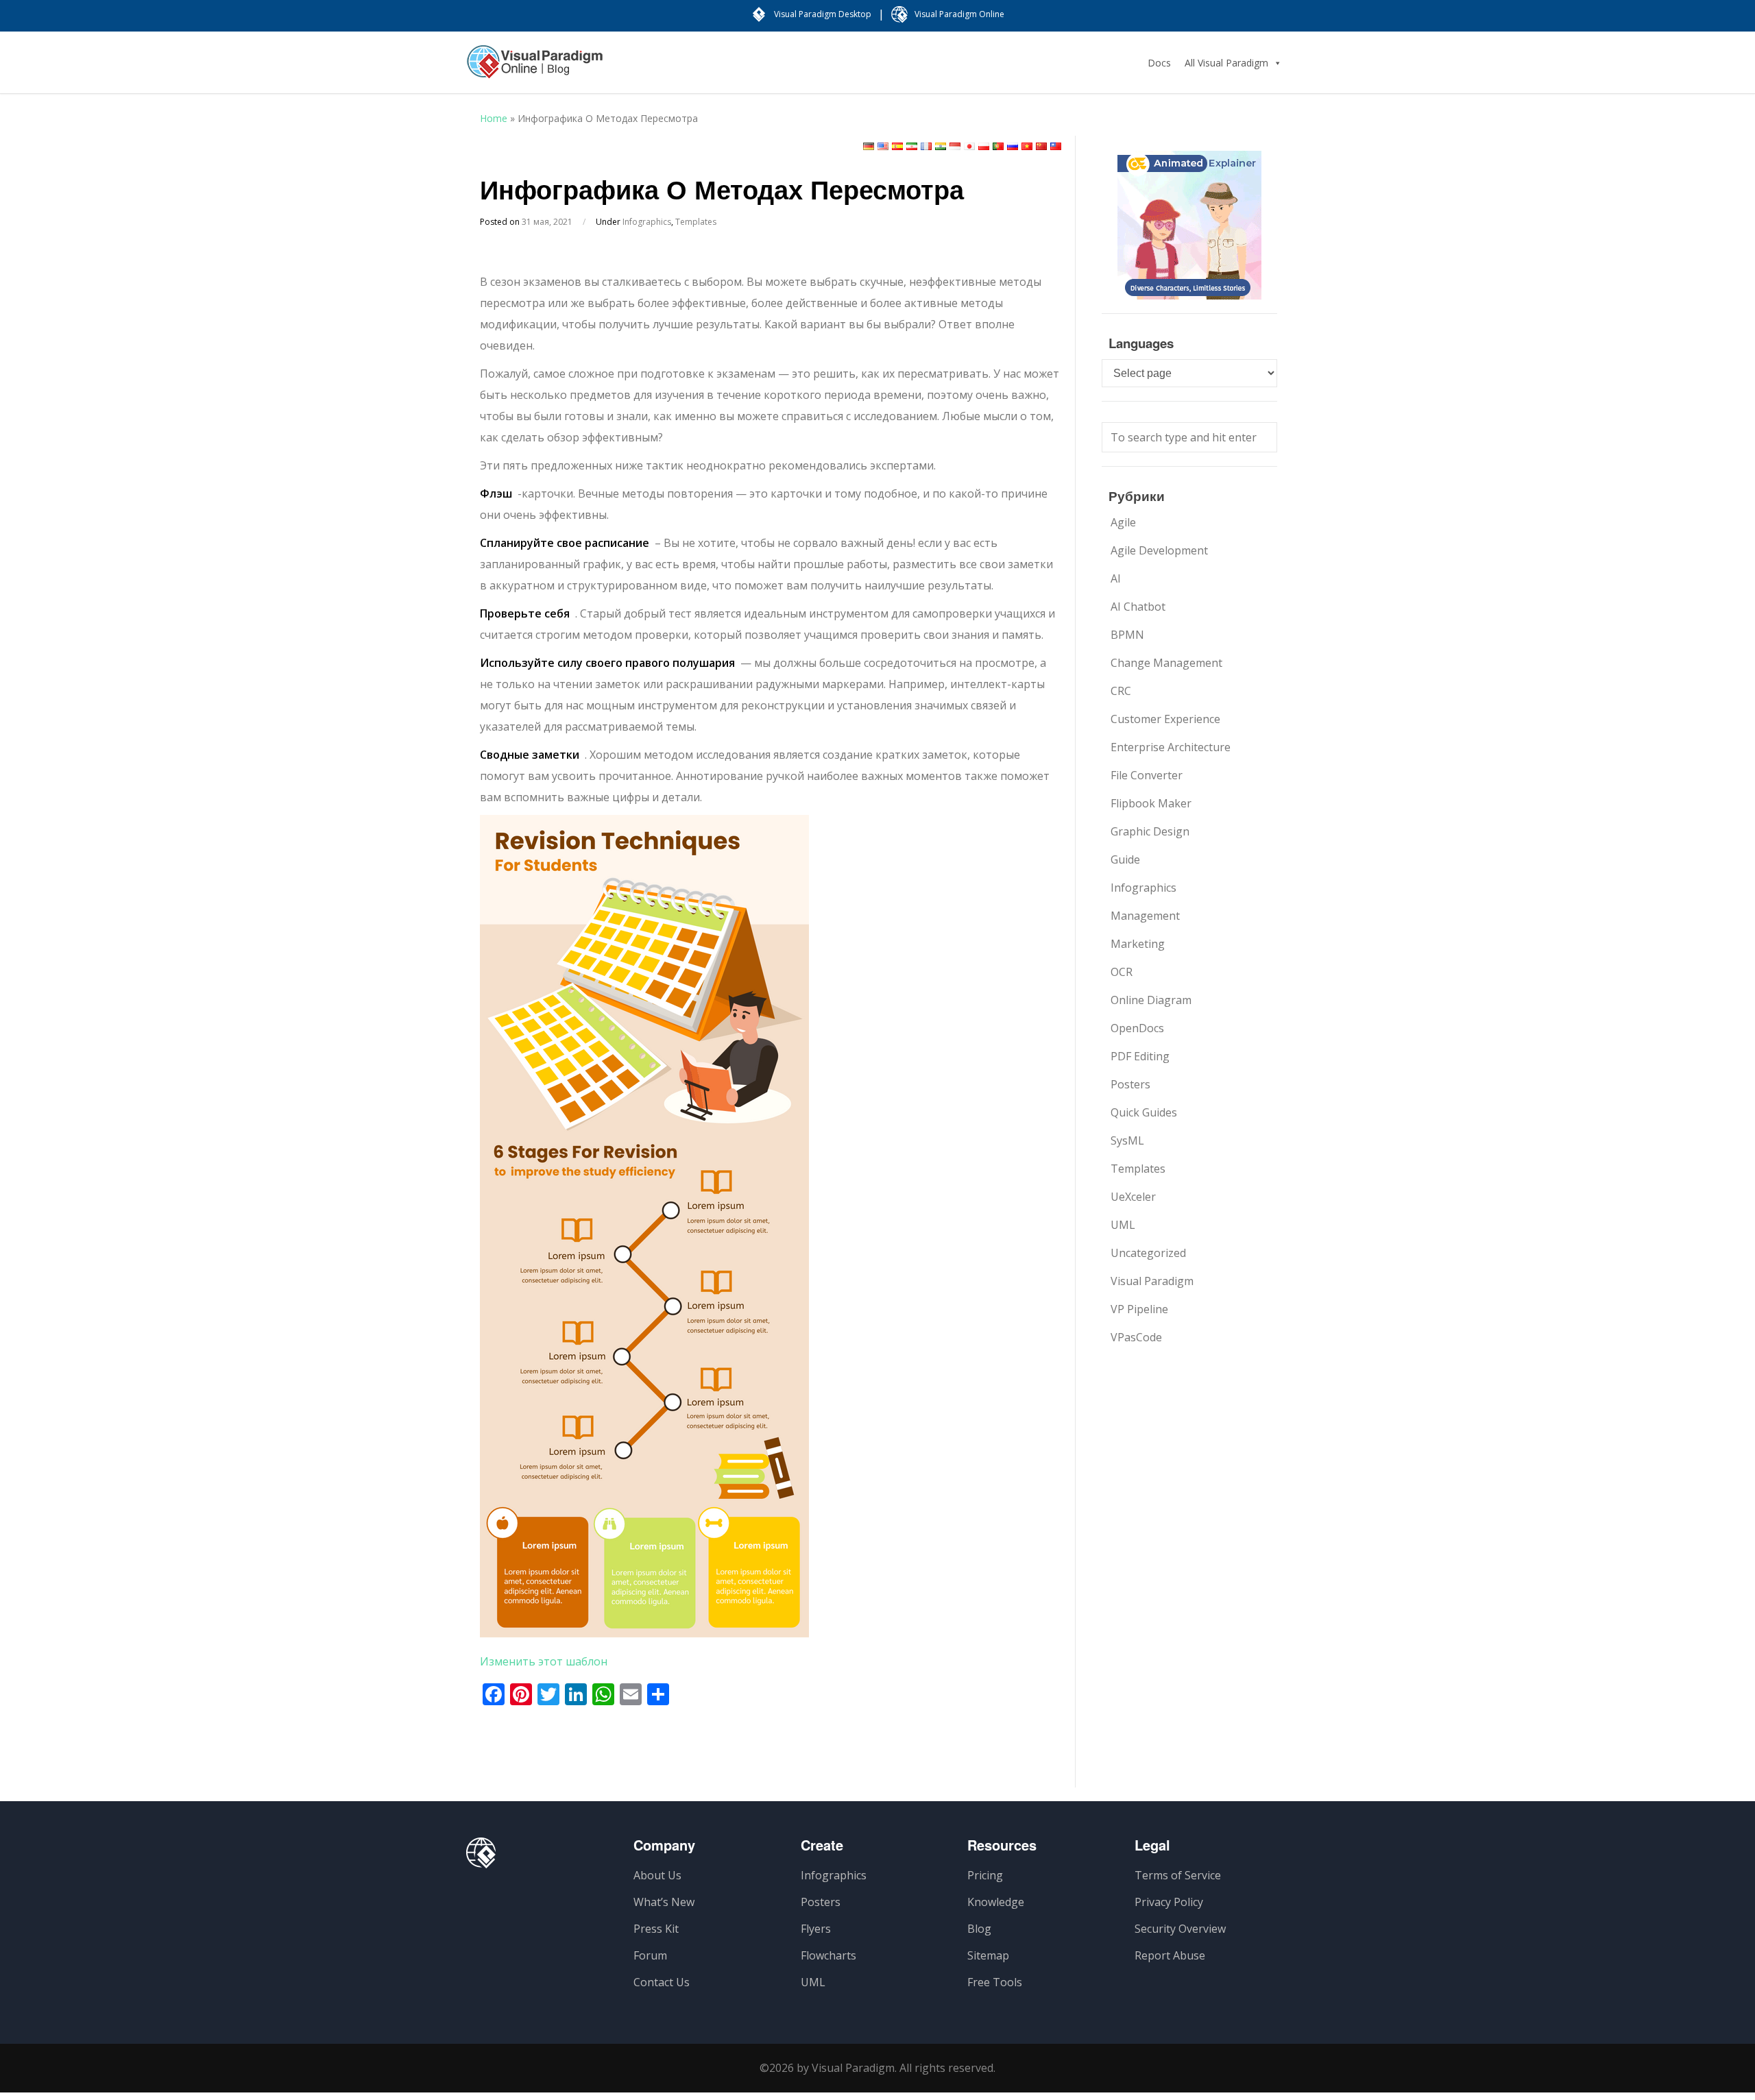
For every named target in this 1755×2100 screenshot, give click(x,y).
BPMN (1127, 635)
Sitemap (988, 1955)
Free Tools (995, 1982)
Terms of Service (1178, 1875)
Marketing (1138, 944)
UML (1123, 1225)
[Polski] (984, 146)
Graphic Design (1150, 831)
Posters (1130, 1084)
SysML (1127, 1140)
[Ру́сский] (1013, 146)
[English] (883, 146)
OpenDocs (1137, 1028)
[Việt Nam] (1027, 146)
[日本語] (969, 146)
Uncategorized (1148, 1253)
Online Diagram (1151, 1000)
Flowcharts (828, 1955)
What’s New (664, 1902)
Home (494, 118)
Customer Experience (1165, 719)
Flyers (816, 1929)
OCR (1122, 972)
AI (1116, 578)
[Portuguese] (998, 146)
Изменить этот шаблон (544, 1661)
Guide (1125, 859)
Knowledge (996, 1902)
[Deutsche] (869, 146)
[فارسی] (912, 146)
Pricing (985, 1875)
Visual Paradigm (1152, 1281)
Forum (650, 1955)
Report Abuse (1170, 1955)
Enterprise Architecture (1171, 747)
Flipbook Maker (1151, 803)
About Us (657, 1875)
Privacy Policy (1169, 1902)
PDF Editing (1140, 1056)
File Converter (1147, 775)
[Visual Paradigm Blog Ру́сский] (535, 69)
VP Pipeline (1139, 1309)
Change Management (1166, 663)
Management (1145, 916)
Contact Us (662, 1982)
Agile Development (1159, 550)
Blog (979, 1929)
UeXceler (1133, 1197)
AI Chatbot (1138, 607)
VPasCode (1136, 1337)
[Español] (897, 146)
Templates (696, 222)
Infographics (647, 222)
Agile (1123, 522)
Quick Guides (1144, 1112)
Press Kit (656, 1929)
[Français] (926, 146)
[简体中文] (1041, 146)
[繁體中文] (1056, 146)
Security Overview (1180, 1929)
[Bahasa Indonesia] (955, 146)
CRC (1121, 691)
